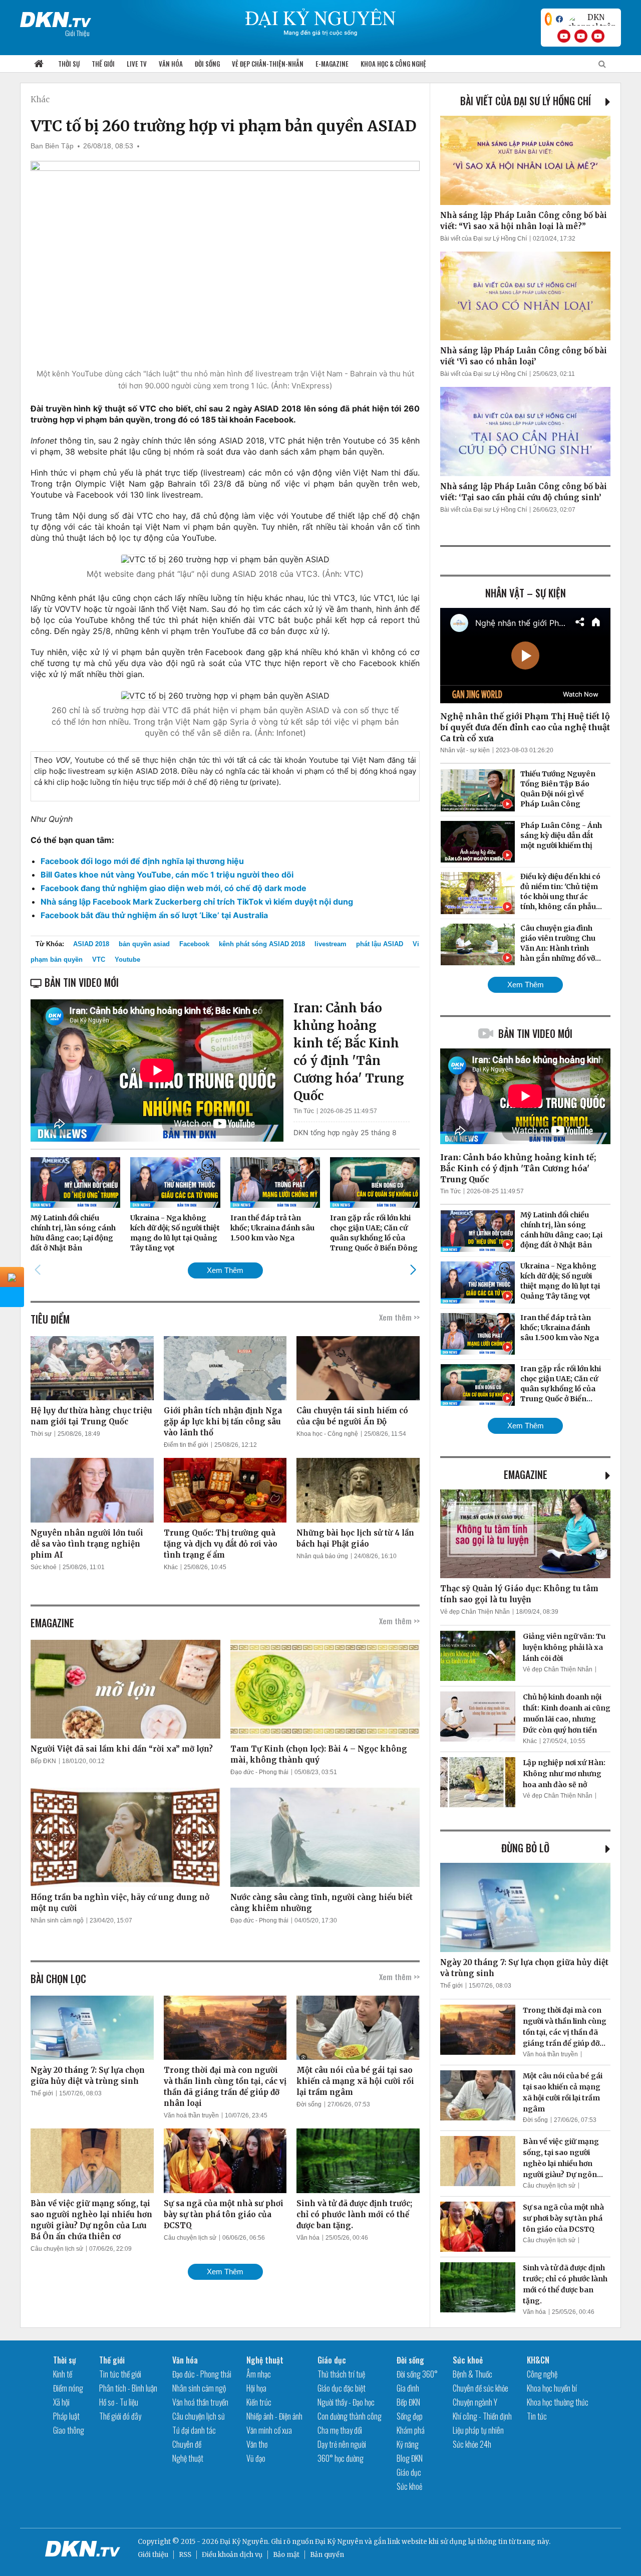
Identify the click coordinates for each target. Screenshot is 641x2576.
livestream (331, 944)
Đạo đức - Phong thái (259, 1772)
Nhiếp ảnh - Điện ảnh (274, 2416)
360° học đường (341, 2458)
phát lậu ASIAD (380, 944)
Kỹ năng (408, 2444)
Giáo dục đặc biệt (342, 2388)
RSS (185, 2555)
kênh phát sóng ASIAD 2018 (262, 944)
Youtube (127, 959)
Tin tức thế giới (120, 2374)
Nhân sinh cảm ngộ (57, 1920)
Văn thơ (257, 2444)
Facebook (194, 944)
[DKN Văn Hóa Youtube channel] (598, 36)
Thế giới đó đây (120, 2416)
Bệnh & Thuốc (472, 2374)
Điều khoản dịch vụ (232, 2555)
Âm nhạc (259, 2374)
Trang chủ (39, 64)
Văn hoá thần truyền (191, 2115)
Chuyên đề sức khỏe (480, 2388)
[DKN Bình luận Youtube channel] (581, 36)
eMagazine (526, 1474)
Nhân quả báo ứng (322, 1556)
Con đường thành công (350, 2416)
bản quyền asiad (144, 944)
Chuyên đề (187, 2444)
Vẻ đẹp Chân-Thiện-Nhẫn (268, 64)
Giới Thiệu (77, 33)
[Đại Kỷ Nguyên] (56, 18)
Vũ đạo (256, 2458)
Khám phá (411, 2430)
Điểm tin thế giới (186, 1445)
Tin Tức (304, 1111)
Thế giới (103, 64)
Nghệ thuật (188, 2458)
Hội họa (256, 2388)
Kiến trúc (259, 2402)
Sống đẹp (410, 2416)
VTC (99, 959)
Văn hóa (171, 64)
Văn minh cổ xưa (269, 2430)
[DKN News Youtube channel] (564, 36)
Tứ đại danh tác (194, 2430)
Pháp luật (66, 2416)
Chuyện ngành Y (475, 2402)
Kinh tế (63, 2374)
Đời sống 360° (417, 2374)
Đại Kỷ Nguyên (339, 2542)
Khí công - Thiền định (482, 2416)
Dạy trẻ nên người (342, 2444)
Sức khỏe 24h (472, 2444)
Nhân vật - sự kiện (465, 750)
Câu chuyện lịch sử (57, 2249)
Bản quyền (327, 2555)
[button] (413, 1270)
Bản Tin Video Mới (535, 1033)
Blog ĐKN (410, 2458)
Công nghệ (542, 2374)
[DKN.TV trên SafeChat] (548, 19)
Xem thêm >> (399, 1317)
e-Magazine (332, 64)
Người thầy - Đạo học (346, 2402)
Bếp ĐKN (43, 1761)
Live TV (137, 64)
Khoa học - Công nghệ (327, 1434)
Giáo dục (332, 2360)
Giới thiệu (153, 2555)
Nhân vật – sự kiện (526, 593)
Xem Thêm (225, 1270)
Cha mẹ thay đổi (340, 2430)
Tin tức (537, 2416)
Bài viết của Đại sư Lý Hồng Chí (526, 101)
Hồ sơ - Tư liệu (119, 2402)
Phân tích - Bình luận (128, 2388)
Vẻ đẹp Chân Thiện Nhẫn (475, 1612)
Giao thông (69, 2430)
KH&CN (538, 2360)
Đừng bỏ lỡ (525, 1848)
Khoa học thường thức (558, 2402)
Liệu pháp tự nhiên (478, 2430)
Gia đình (408, 2388)
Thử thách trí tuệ (341, 2374)
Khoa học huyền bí (552, 2388)
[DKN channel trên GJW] (592, 19)
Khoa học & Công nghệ (393, 64)
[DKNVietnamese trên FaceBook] (559, 19)
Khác (40, 99)
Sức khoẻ (44, 1567)
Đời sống (207, 64)
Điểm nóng (68, 2388)
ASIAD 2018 (91, 944)
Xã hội (61, 2402)
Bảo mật (286, 2555)
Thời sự (69, 64)
